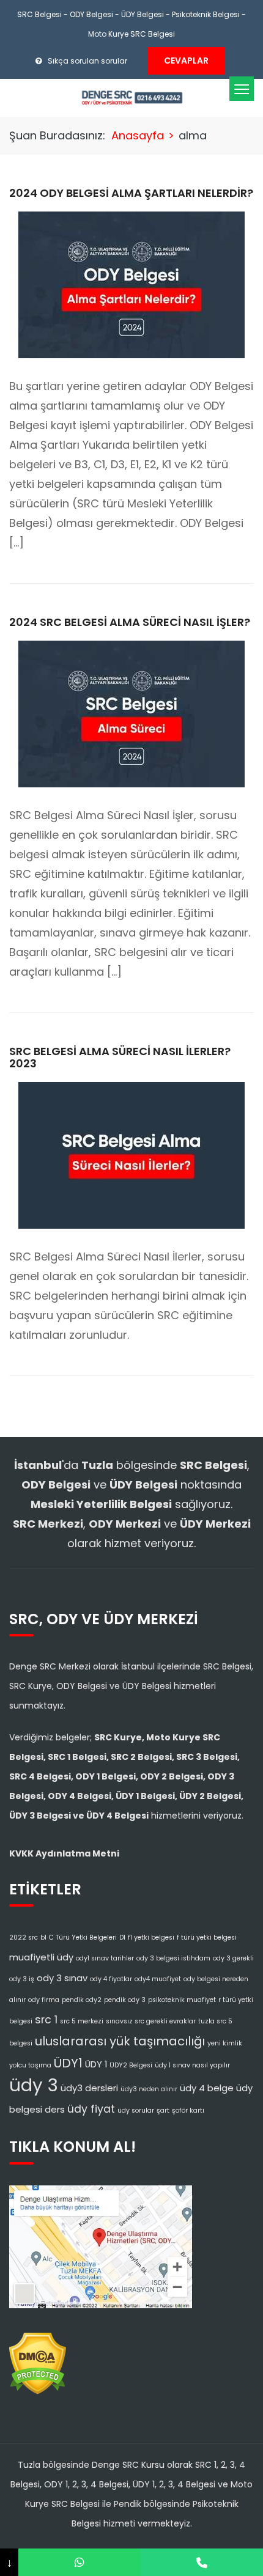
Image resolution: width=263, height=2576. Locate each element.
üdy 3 (34, 2085)
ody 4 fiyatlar (111, 1979)
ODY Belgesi (91, 14)
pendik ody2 (82, 2000)
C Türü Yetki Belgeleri (83, 1938)
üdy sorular (136, 2110)
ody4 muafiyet (158, 1979)
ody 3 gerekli (233, 1958)
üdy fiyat (91, 2109)
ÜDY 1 (96, 2064)
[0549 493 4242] (80, 2562)
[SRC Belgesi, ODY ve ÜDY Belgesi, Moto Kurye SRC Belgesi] (132, 97)
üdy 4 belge (207, 2088)
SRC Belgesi (39, 14)
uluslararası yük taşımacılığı (120, 2041)
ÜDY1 (68, 2063)
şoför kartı (188, 2110)
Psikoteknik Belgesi (206, 14)
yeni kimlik (225, 2043)
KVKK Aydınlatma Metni (64, 1853)
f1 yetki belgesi (151, 1938)
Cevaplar (186, 61)
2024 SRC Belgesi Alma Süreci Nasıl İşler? (130, 622)
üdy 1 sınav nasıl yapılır (192, 2065)
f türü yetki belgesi (207, 1938)
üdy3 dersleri (89, 2088)
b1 (43, 1938)
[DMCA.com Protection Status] (38, 2360)
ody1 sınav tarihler (105, 1958)
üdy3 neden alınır (149, 2089)
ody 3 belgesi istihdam (173, 1958)
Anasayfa (138, 135)
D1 (122, 1938)
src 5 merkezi (82, 2021)
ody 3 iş (22, 1979)
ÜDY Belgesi (143, 14)
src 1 (46, 2020)
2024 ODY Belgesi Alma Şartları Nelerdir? (131, 193)
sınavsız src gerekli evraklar (151, 2021)
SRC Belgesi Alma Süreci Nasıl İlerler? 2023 (120, 1057)
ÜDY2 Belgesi (131, 2065)
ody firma (44, 2000)
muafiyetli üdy (41, 1957)
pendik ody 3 (125, 2000)
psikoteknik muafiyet (182, 2000)
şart (163, 2110)
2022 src (24, 1938)
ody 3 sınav (62, 1978)
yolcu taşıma (30, 2065)
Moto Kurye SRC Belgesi (131, 34)
